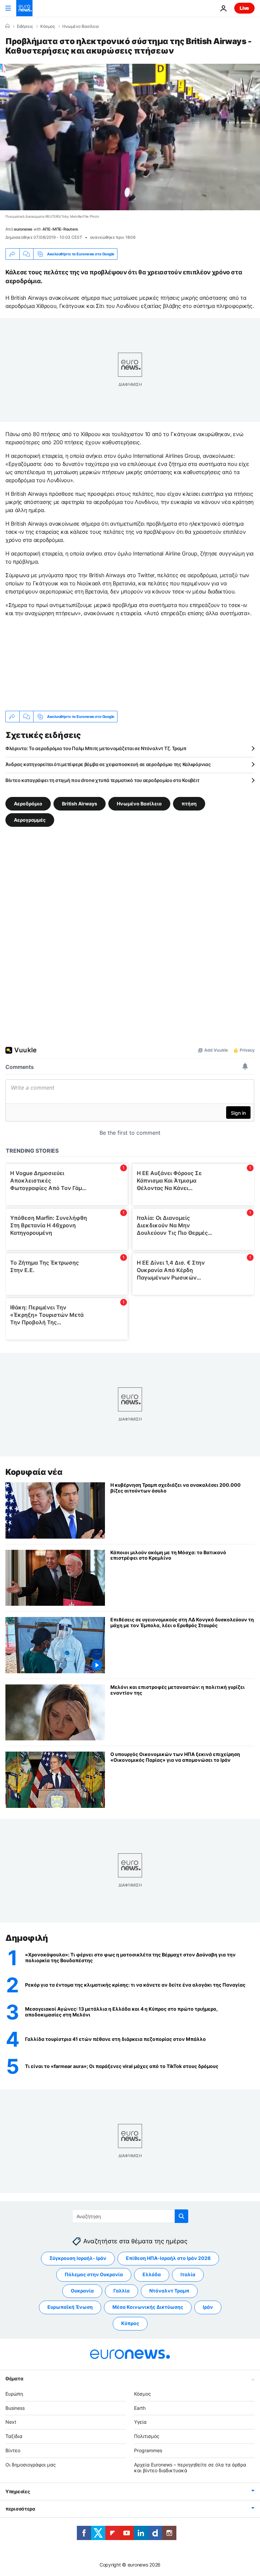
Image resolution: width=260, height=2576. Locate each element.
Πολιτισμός (147, 2436)
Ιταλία (188, 2274)
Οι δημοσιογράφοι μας (31, 2465)
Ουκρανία (82, 2291)
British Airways (80, 804)
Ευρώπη (14, 2394)
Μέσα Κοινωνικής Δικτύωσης (148, 2307)
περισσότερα (20, 2509)
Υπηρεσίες (18, 2491)
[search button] (181, 2216)
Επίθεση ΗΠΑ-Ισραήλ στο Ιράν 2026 (168, 2258)
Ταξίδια (14, 2436)
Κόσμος (48, 26)
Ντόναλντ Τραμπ (169, 2291)
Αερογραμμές (30, 820)
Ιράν (208, 2307)
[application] (130, 137)
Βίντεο (13, 2450)
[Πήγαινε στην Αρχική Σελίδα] (24, 8)
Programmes (148, 2450)
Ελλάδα (152, 2274)
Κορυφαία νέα (34, 1472)
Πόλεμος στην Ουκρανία (94, 2274)
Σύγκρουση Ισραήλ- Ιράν (78, 2258)
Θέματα (14, 2378)
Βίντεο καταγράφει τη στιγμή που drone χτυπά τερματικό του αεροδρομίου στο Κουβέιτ (102, 780)
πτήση (189, 804)
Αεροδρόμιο (28, 804)
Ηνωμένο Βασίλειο (81, 26)
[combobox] (130, 2216)
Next (11, 2422)
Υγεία (140, 2422)
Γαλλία (122, 2291)
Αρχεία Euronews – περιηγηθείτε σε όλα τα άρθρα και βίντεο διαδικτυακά (190, 2467)
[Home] (7, 26)
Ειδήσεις (25, 26)
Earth (140, 2408)
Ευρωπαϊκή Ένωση (70, 2307)
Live (244, 8)
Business (15, 2408)
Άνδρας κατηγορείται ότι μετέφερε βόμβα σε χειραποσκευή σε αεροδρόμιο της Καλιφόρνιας (108, 764)
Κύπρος (130, 2323)
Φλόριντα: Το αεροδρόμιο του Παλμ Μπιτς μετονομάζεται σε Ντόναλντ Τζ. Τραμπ (96, 748)
